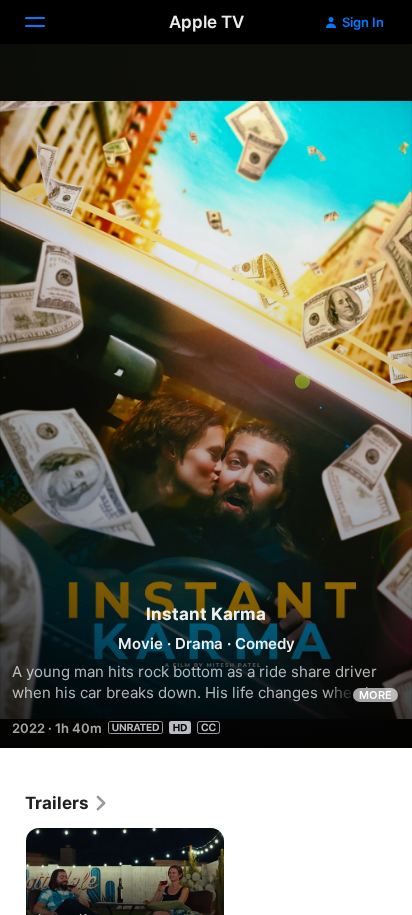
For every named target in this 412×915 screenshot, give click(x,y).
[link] (67, 803)
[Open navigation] (47, 22)
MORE (375, 695)
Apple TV (206, 22)
